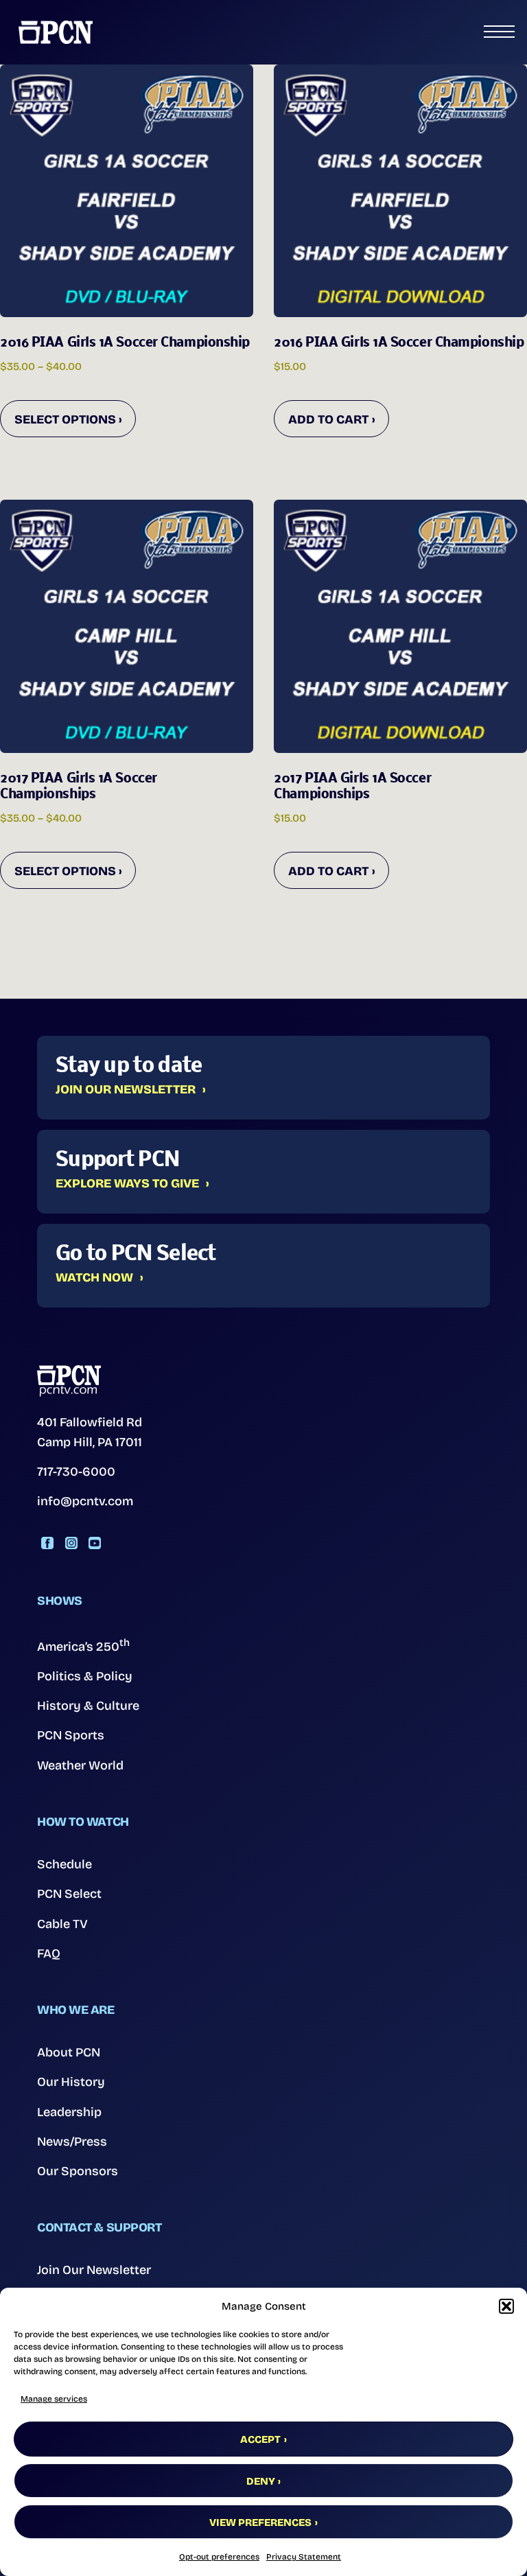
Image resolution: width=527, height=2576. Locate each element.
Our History (71, 2082)
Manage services (54, 2399)
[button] (506, 2306)
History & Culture (88, 1706)
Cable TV (62, 1924)
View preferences (260, 2522)
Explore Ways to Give (127, 1184)
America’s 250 (83, 1645)
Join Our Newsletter (126, 1090)
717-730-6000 (76, 1472)
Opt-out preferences (219, 2557)
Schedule (65, 1864)
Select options (65, 419)
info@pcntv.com (85, 1501)
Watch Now (94, 1278)
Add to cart (328, 419)
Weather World (80, 1765)
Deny (261, 2481)
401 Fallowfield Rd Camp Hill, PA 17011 (90, 1432)
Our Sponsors (78, 2171)
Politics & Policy (85, 1676)
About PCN (69, 2052)
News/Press (72, 2142)
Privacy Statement (304, 2557)
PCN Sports (71, 1735)
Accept (260, 2439)
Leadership (69, 2112)
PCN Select (69, 1894)
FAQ (49, 1953)
